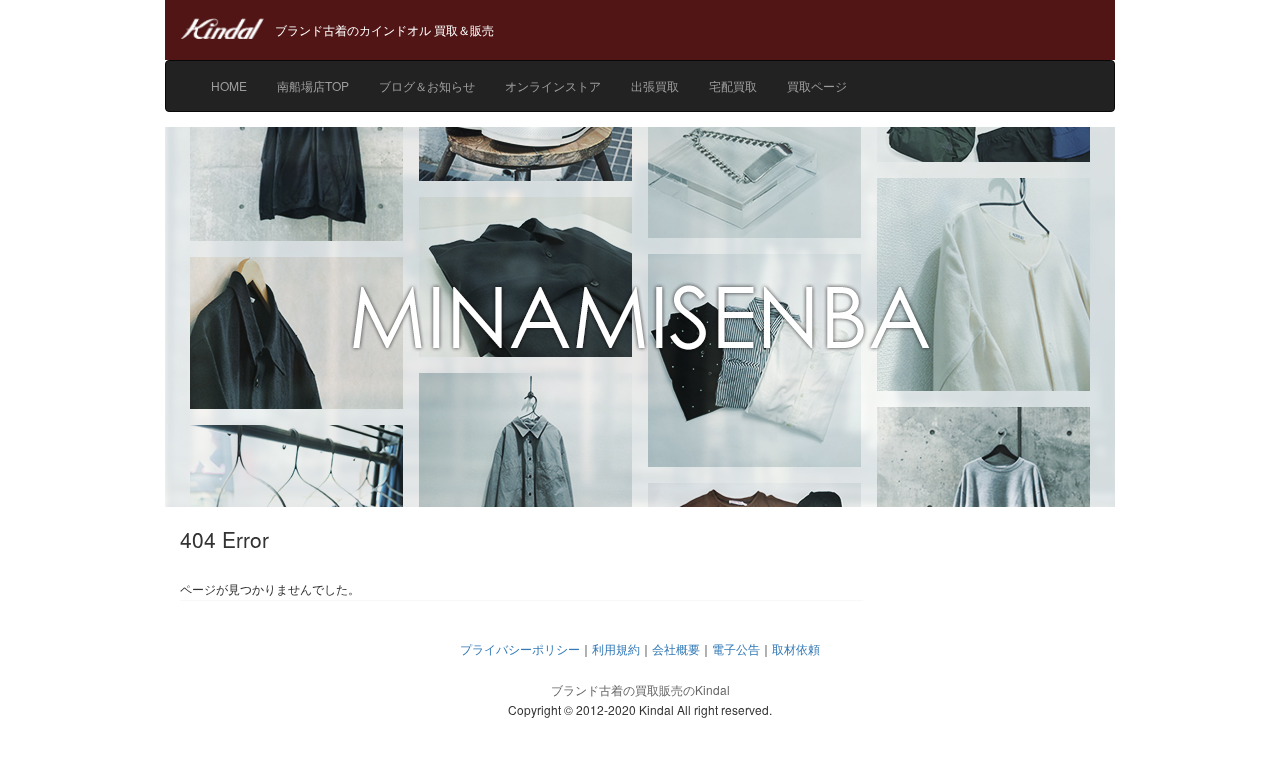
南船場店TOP (313, 85)
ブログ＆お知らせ (427, 85)
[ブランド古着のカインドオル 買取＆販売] (640, 10)
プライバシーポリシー (520, 648)
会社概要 (676, 648)
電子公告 (736, 648)
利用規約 (616, 648)
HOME (229, 85)
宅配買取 (733, 85)
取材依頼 (796, 648)
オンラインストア (553, 85)
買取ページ (817, 85)
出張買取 (655, 85)
